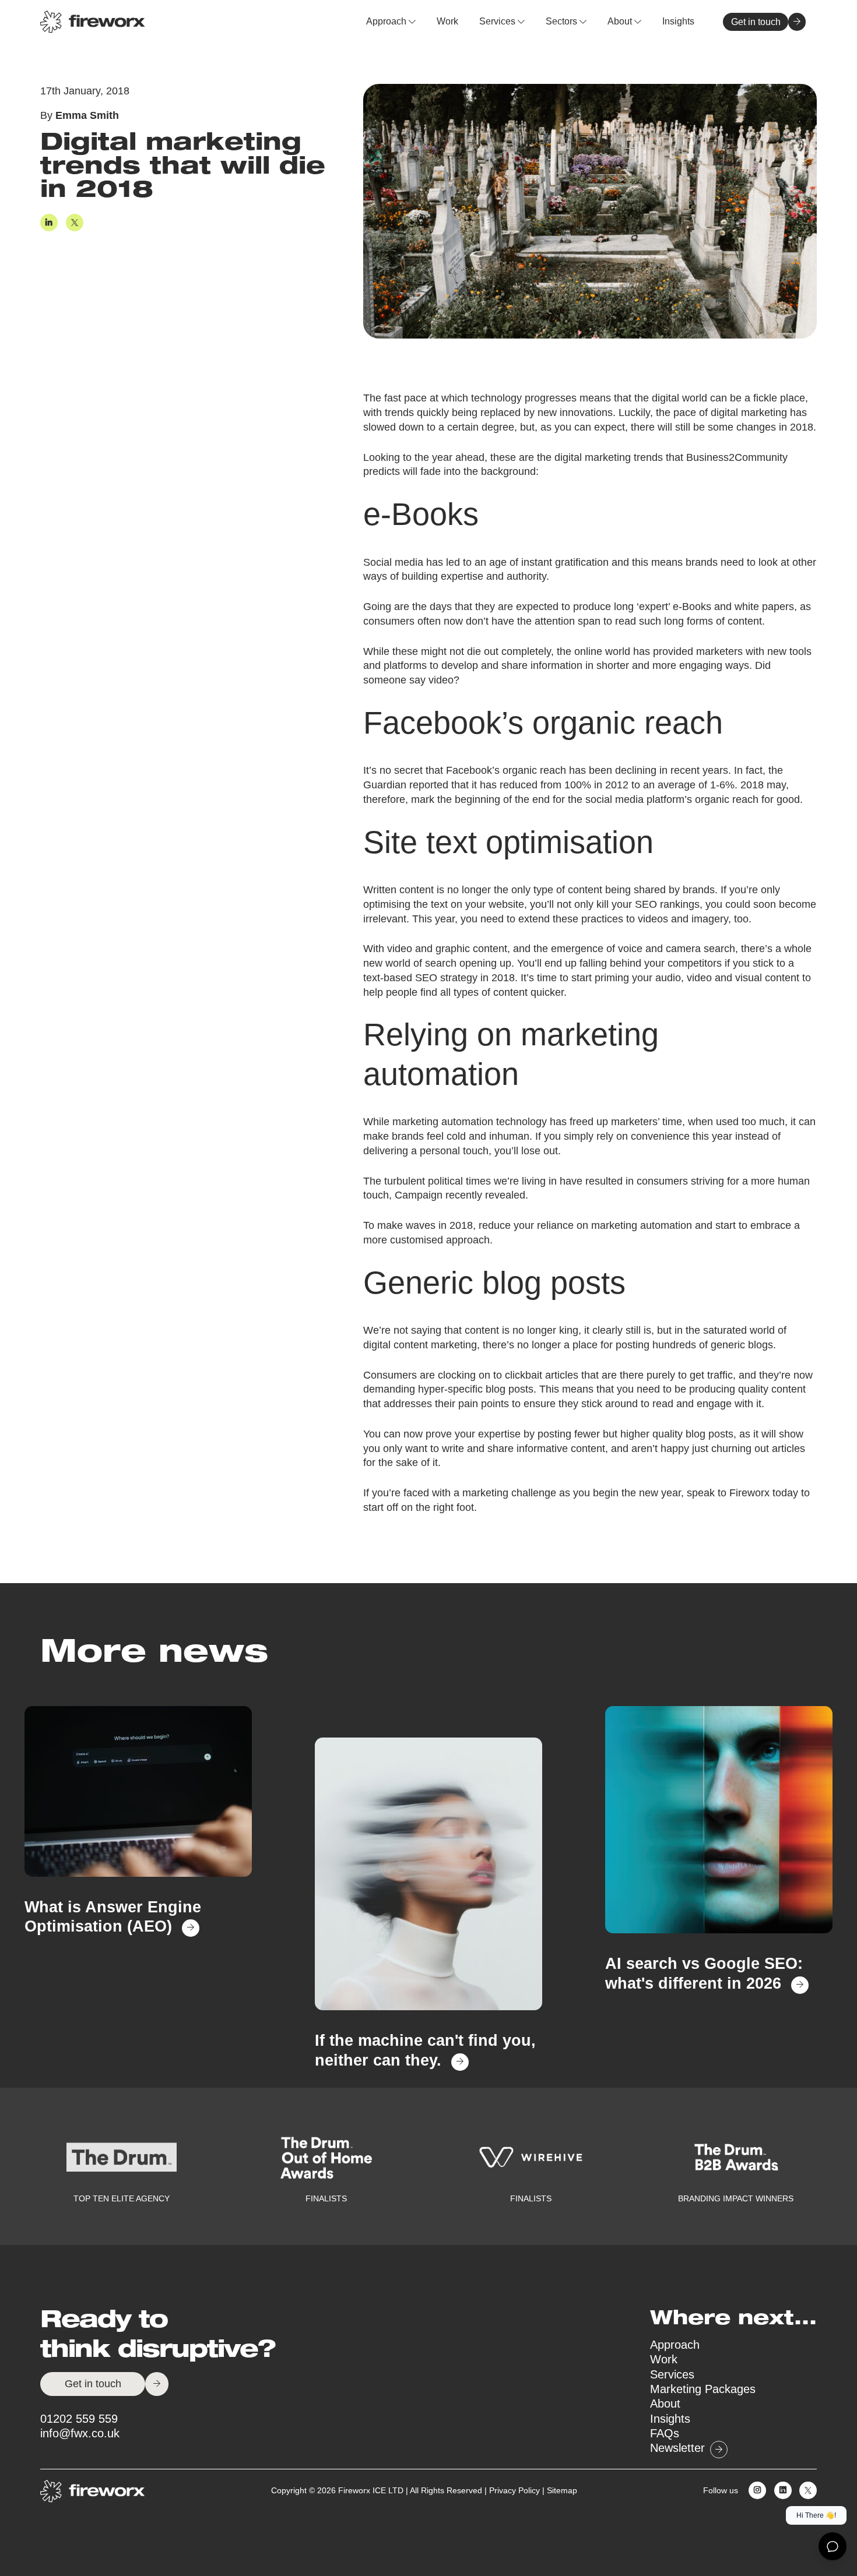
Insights (678, 21)
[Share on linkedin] (49, 224)
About (621, 21)
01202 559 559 (79, 2419)
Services (498, 21)
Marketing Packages (703, 2389)
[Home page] (93, 22)
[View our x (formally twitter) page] (805, 2492)
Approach (387, 21)
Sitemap (562, 2491)
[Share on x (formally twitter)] (72, 224)
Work (447, 21)
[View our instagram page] (755, 2492)
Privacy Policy (514, 2491)
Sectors (563, 21)
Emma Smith (87, 116)
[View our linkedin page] (780, 2492)
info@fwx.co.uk (80, 2433)
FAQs (665, 2433)
